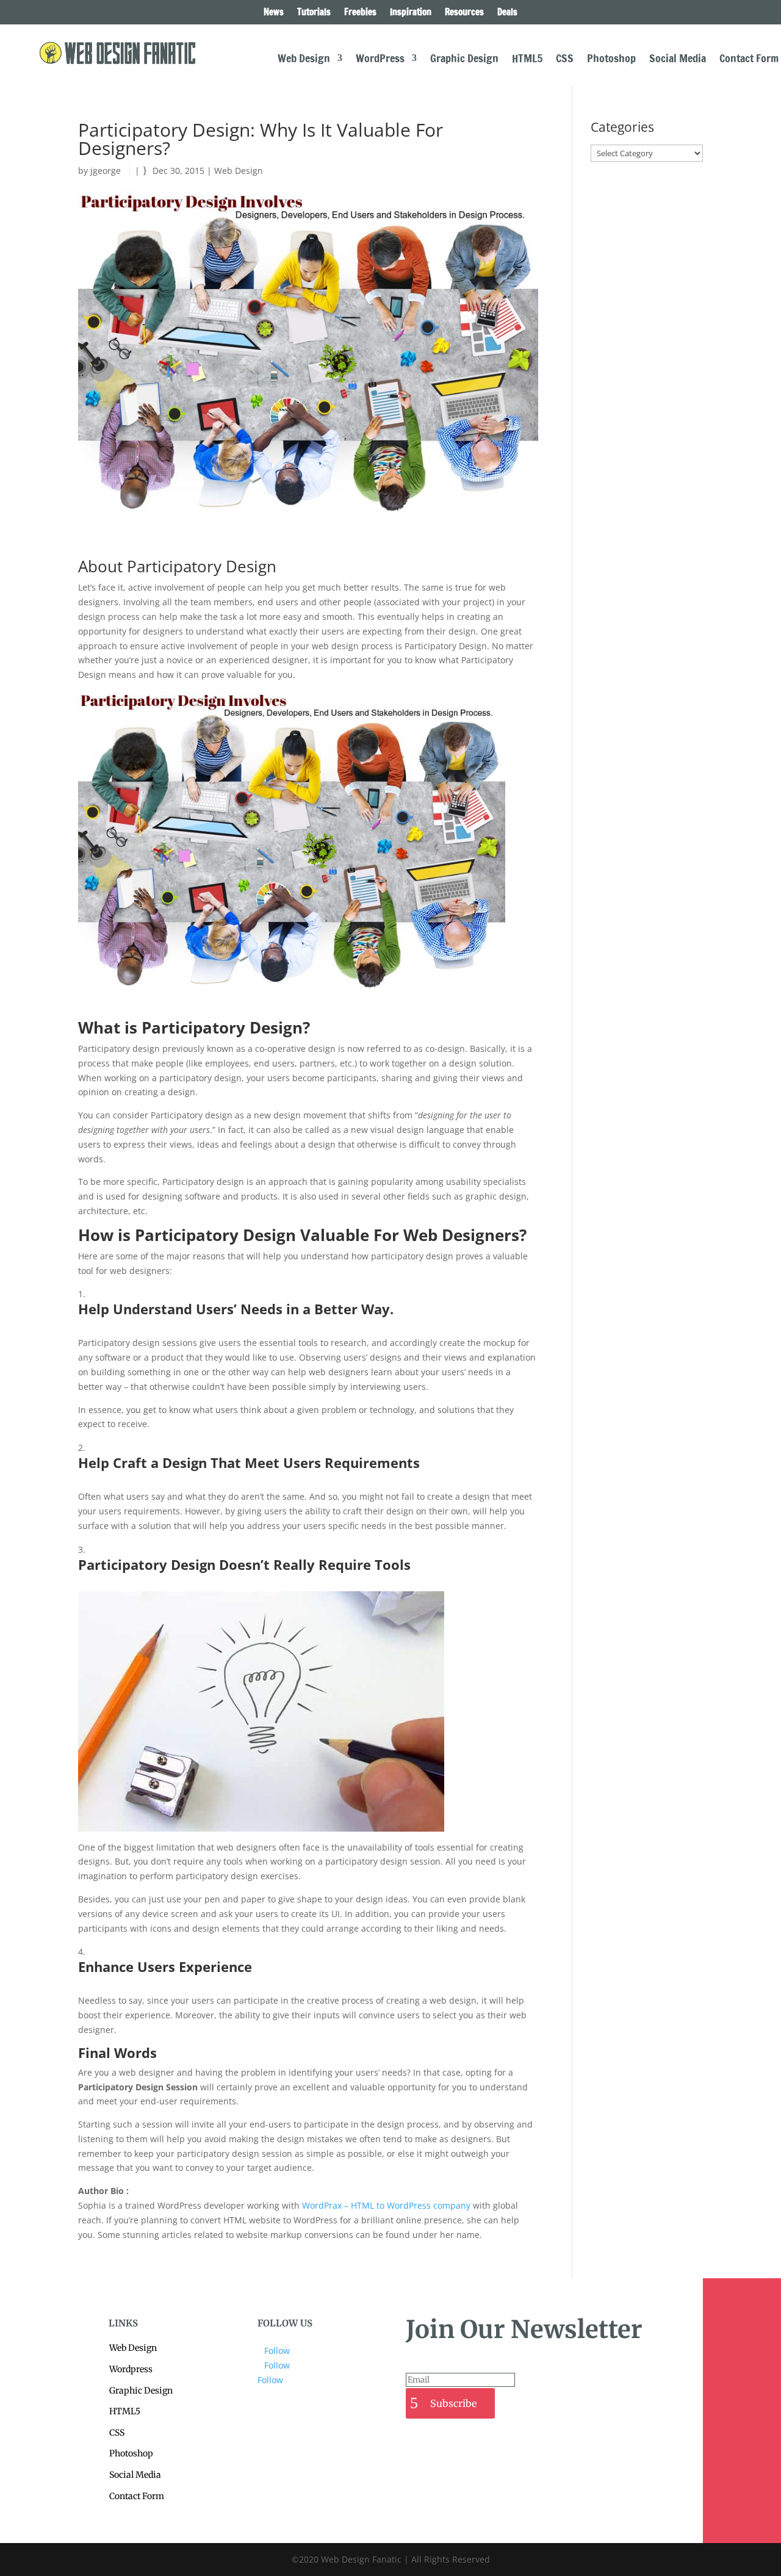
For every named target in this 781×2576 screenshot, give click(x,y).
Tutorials (314, 13)
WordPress (380, 60)
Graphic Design (464, 60)
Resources (464, 13)
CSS (565, 60)
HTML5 (527, 60)
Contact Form (749, 60)
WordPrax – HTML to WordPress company (386, 2205)
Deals (507, 13)
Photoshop (611, 60)
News (274, 13)
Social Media (678, 60)
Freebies (360, 13)
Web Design (304, 60)
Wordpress (131, 2369)
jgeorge (106, 171)
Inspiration (411, 13)
